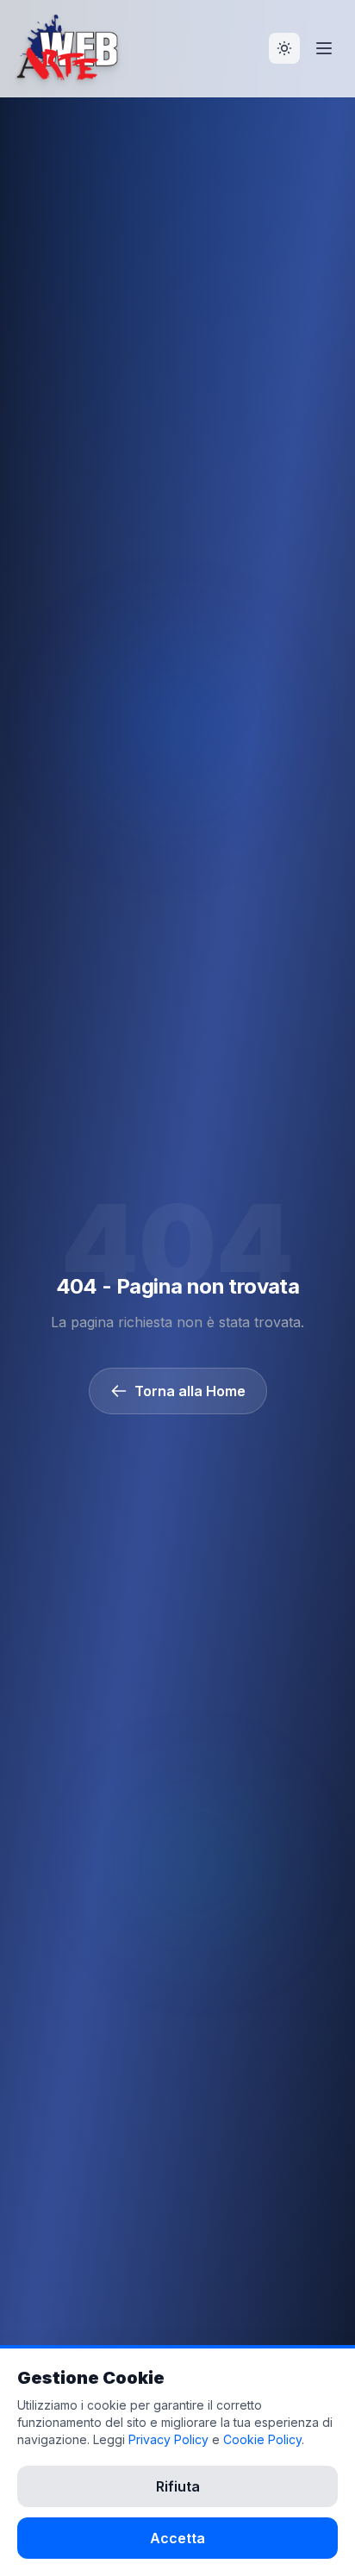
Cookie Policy (262, 2439)
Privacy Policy (168, 2439)
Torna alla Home (190, 1391)
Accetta (177, 2538)
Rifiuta (178, 2486)
